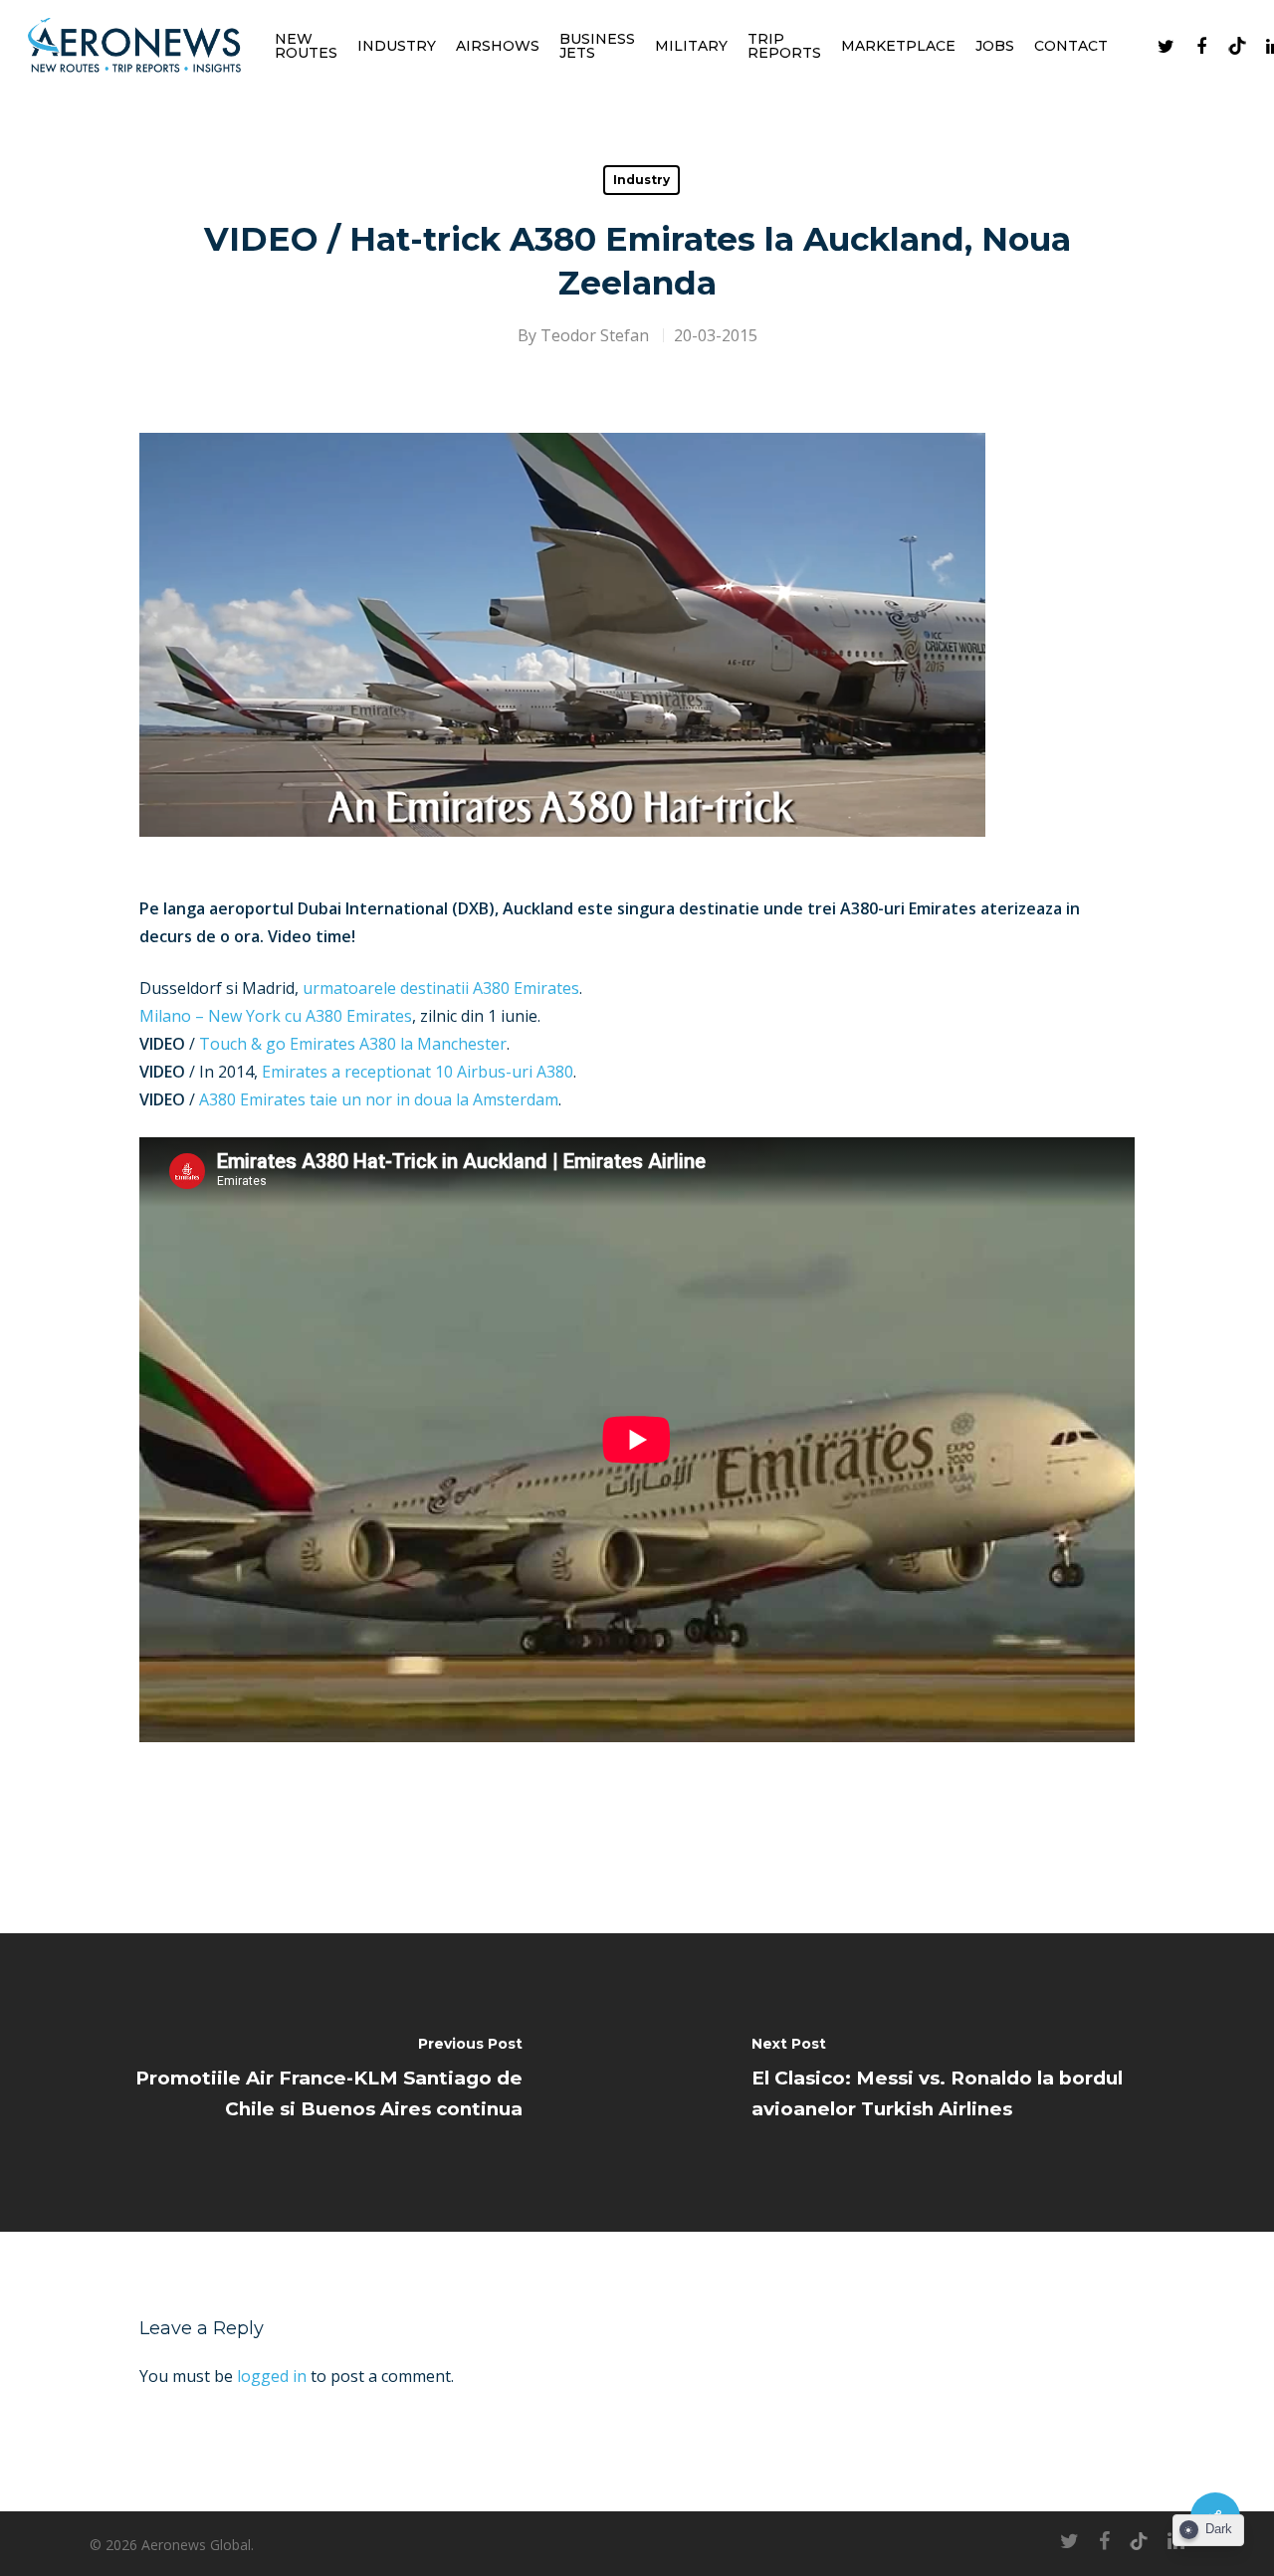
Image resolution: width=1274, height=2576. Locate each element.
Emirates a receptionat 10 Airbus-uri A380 (418, 1072)
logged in (272, 2376)
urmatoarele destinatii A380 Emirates (441, 988)
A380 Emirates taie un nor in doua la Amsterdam (379, 1099)
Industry (397, 46)
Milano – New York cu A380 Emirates (276, 1016)
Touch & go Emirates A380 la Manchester (353, 1044)
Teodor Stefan (595, 335)
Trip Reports (784, 46)
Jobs (995, 46)
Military (691, 46)
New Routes (306, 46)
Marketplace (898, 46)
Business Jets (597, 46)
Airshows (498, 46)
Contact (1071, 46)
